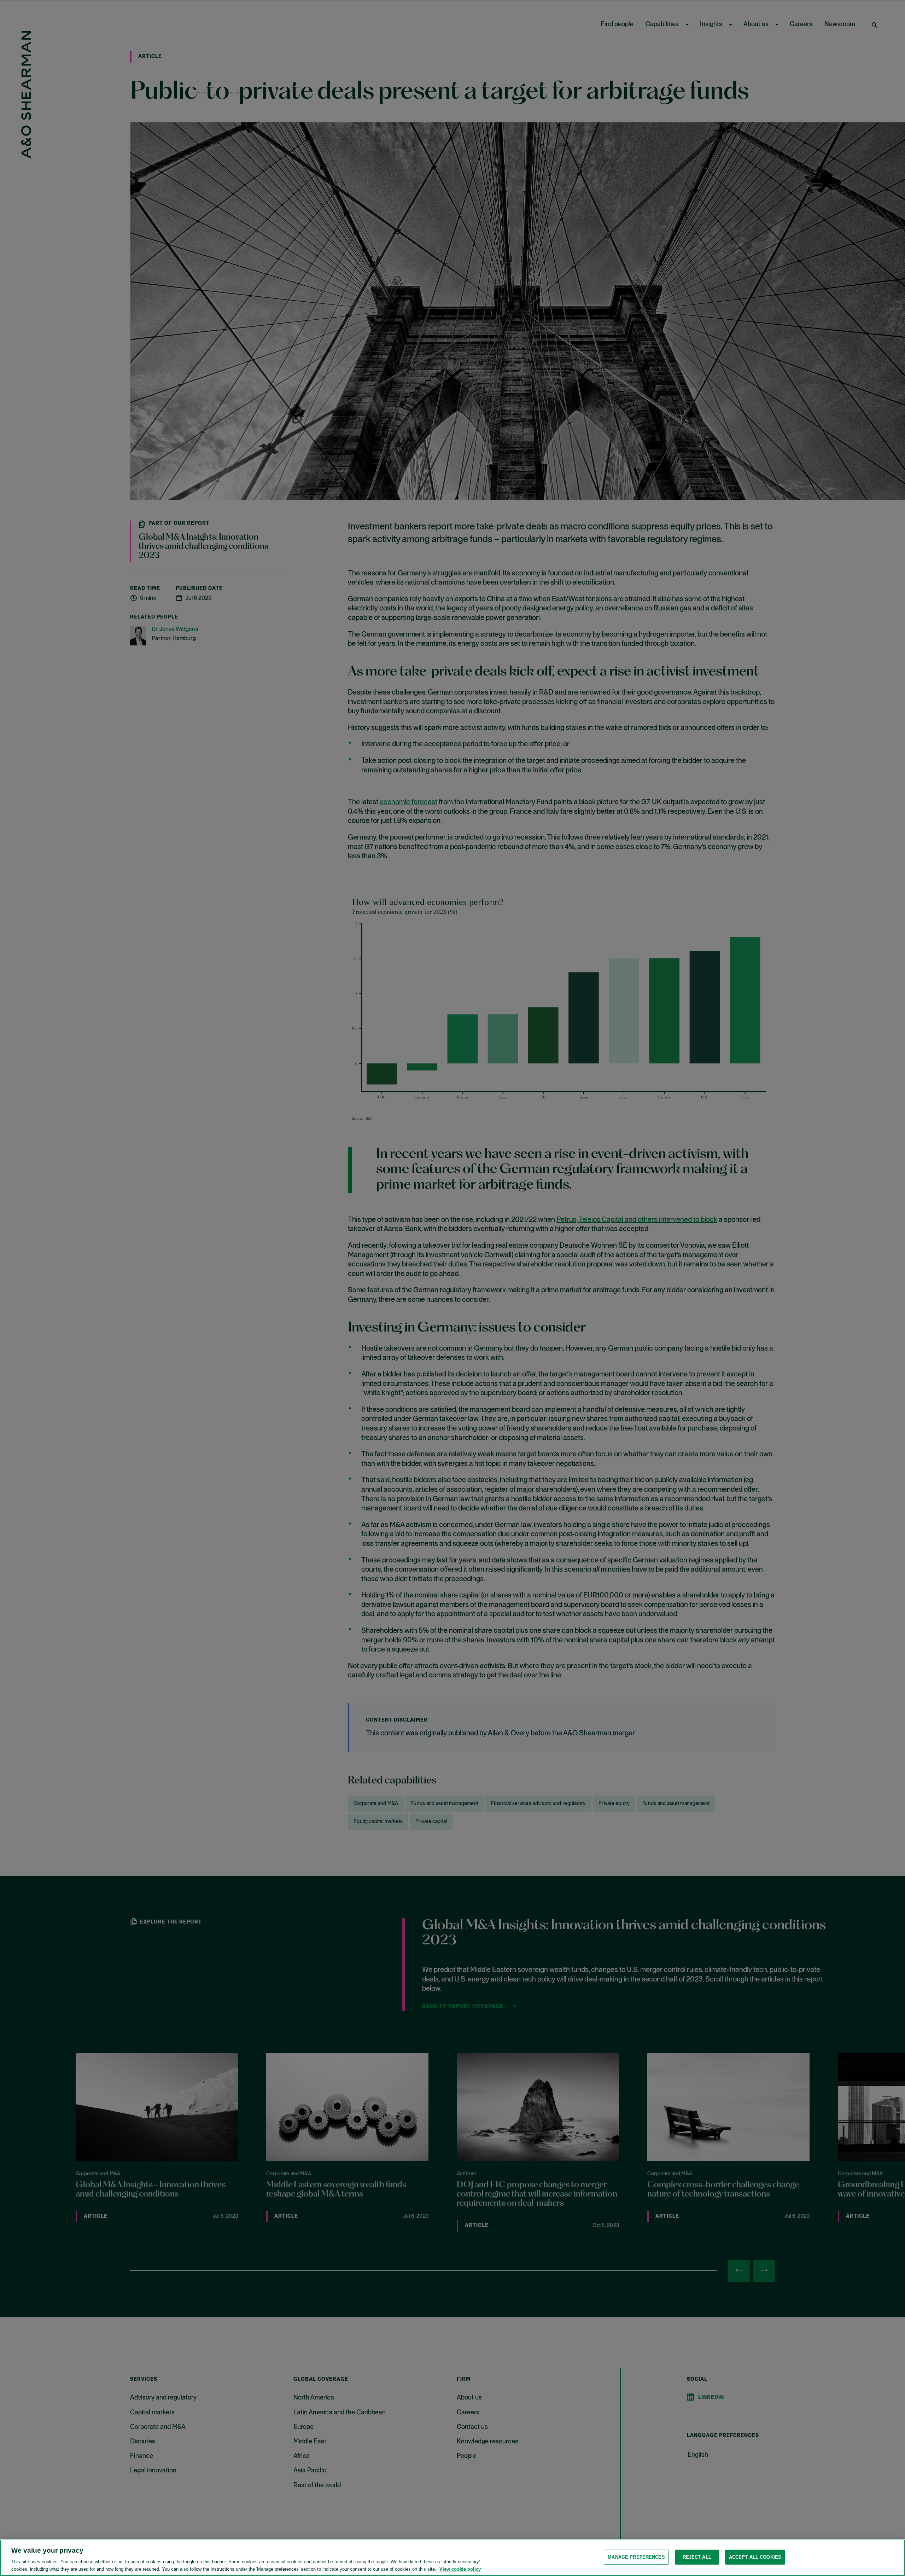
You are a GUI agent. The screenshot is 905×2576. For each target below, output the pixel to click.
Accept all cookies (755, 2557)
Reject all (697, 2557)
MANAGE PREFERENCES (636, 2557)
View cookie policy (460, 2569)
